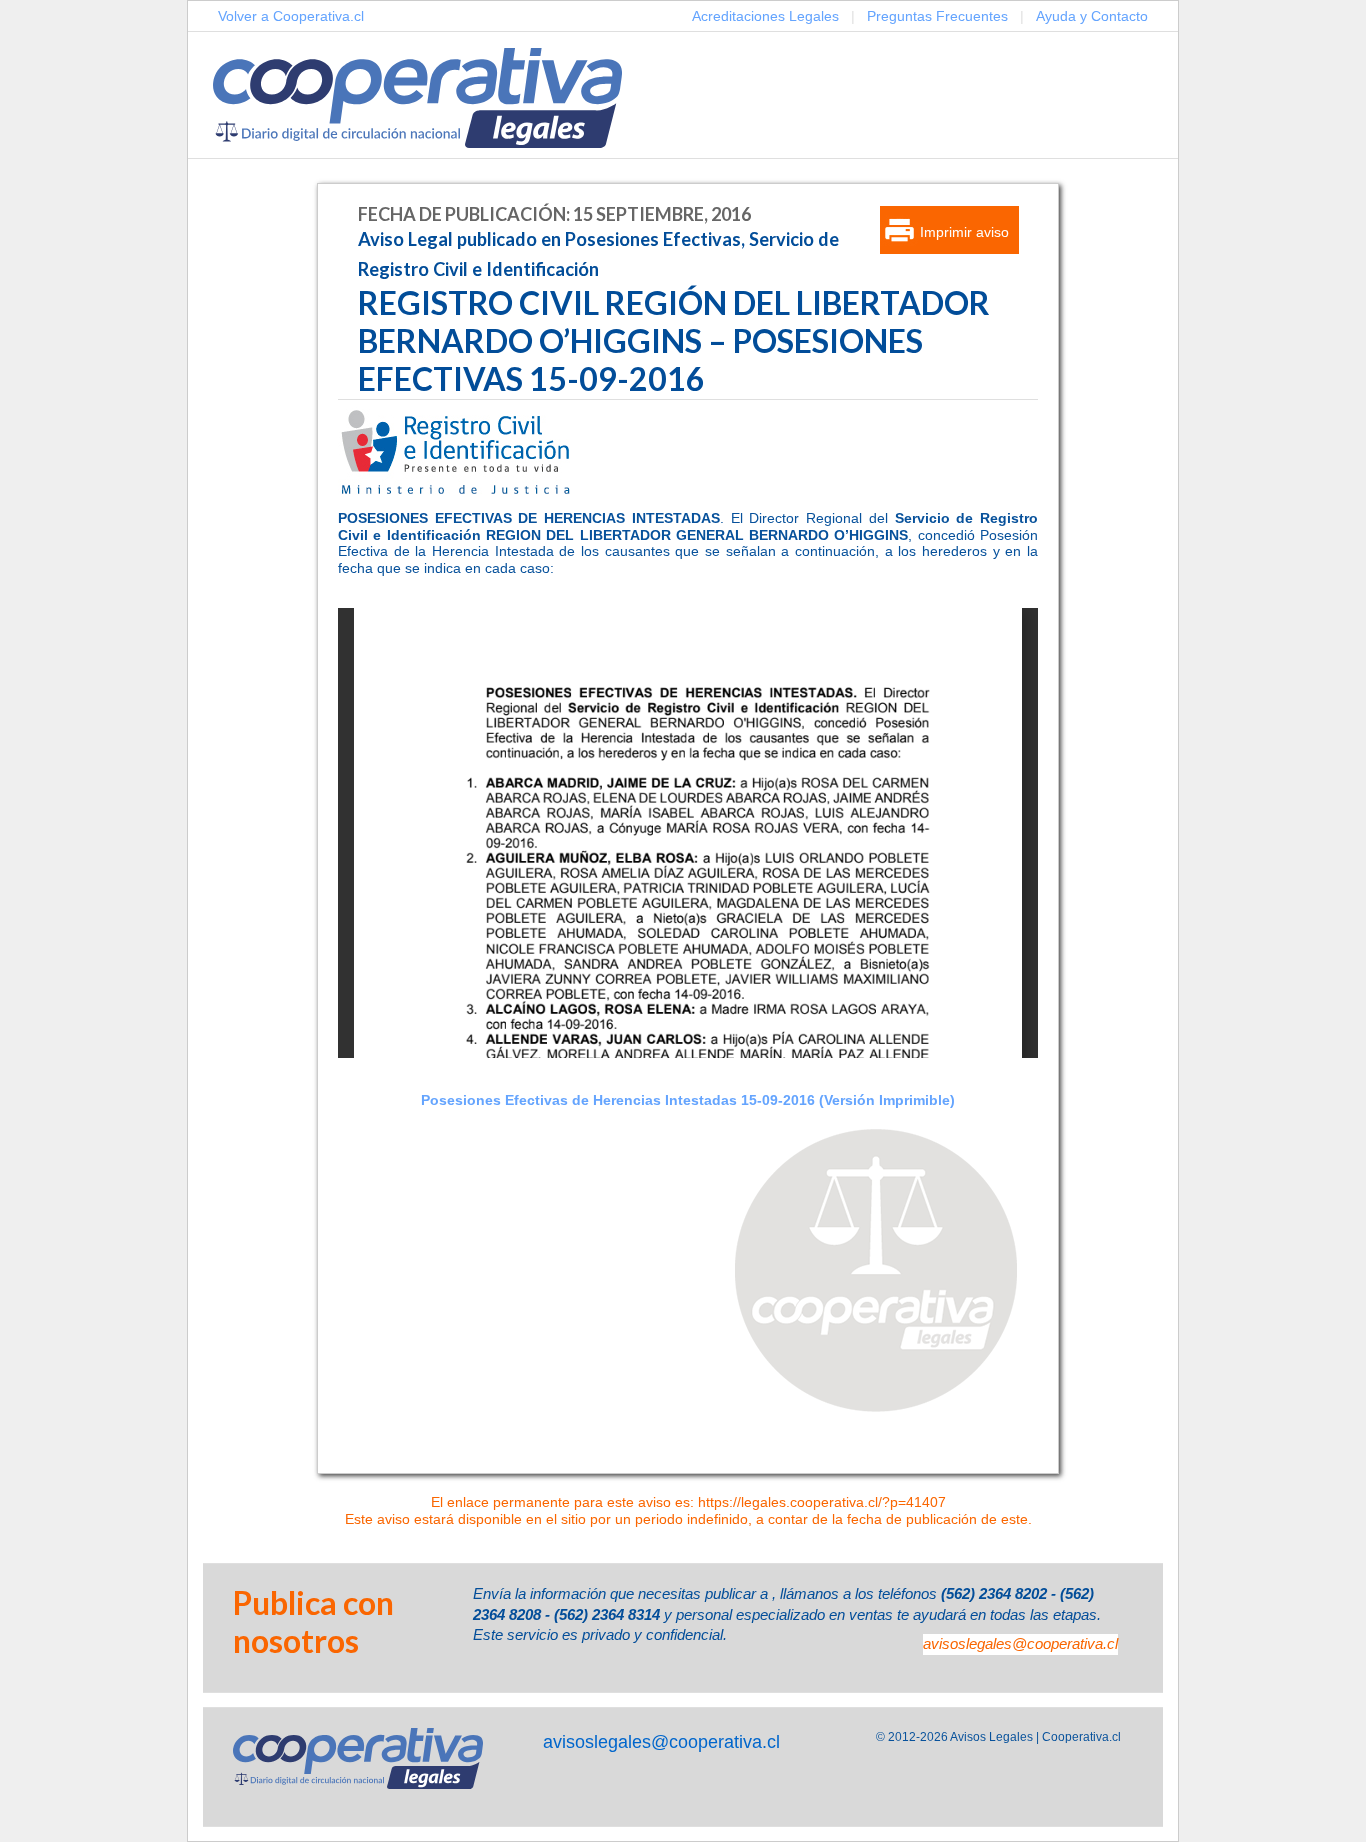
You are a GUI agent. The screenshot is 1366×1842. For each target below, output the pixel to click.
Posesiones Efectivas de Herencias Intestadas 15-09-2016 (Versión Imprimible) (688, 1100)
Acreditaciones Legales (765, 16)
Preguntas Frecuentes (937, 16)
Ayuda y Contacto (1092, 16)
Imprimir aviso (964, 232)
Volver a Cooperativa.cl (291, 16)
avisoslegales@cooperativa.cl (1020, 1643)
